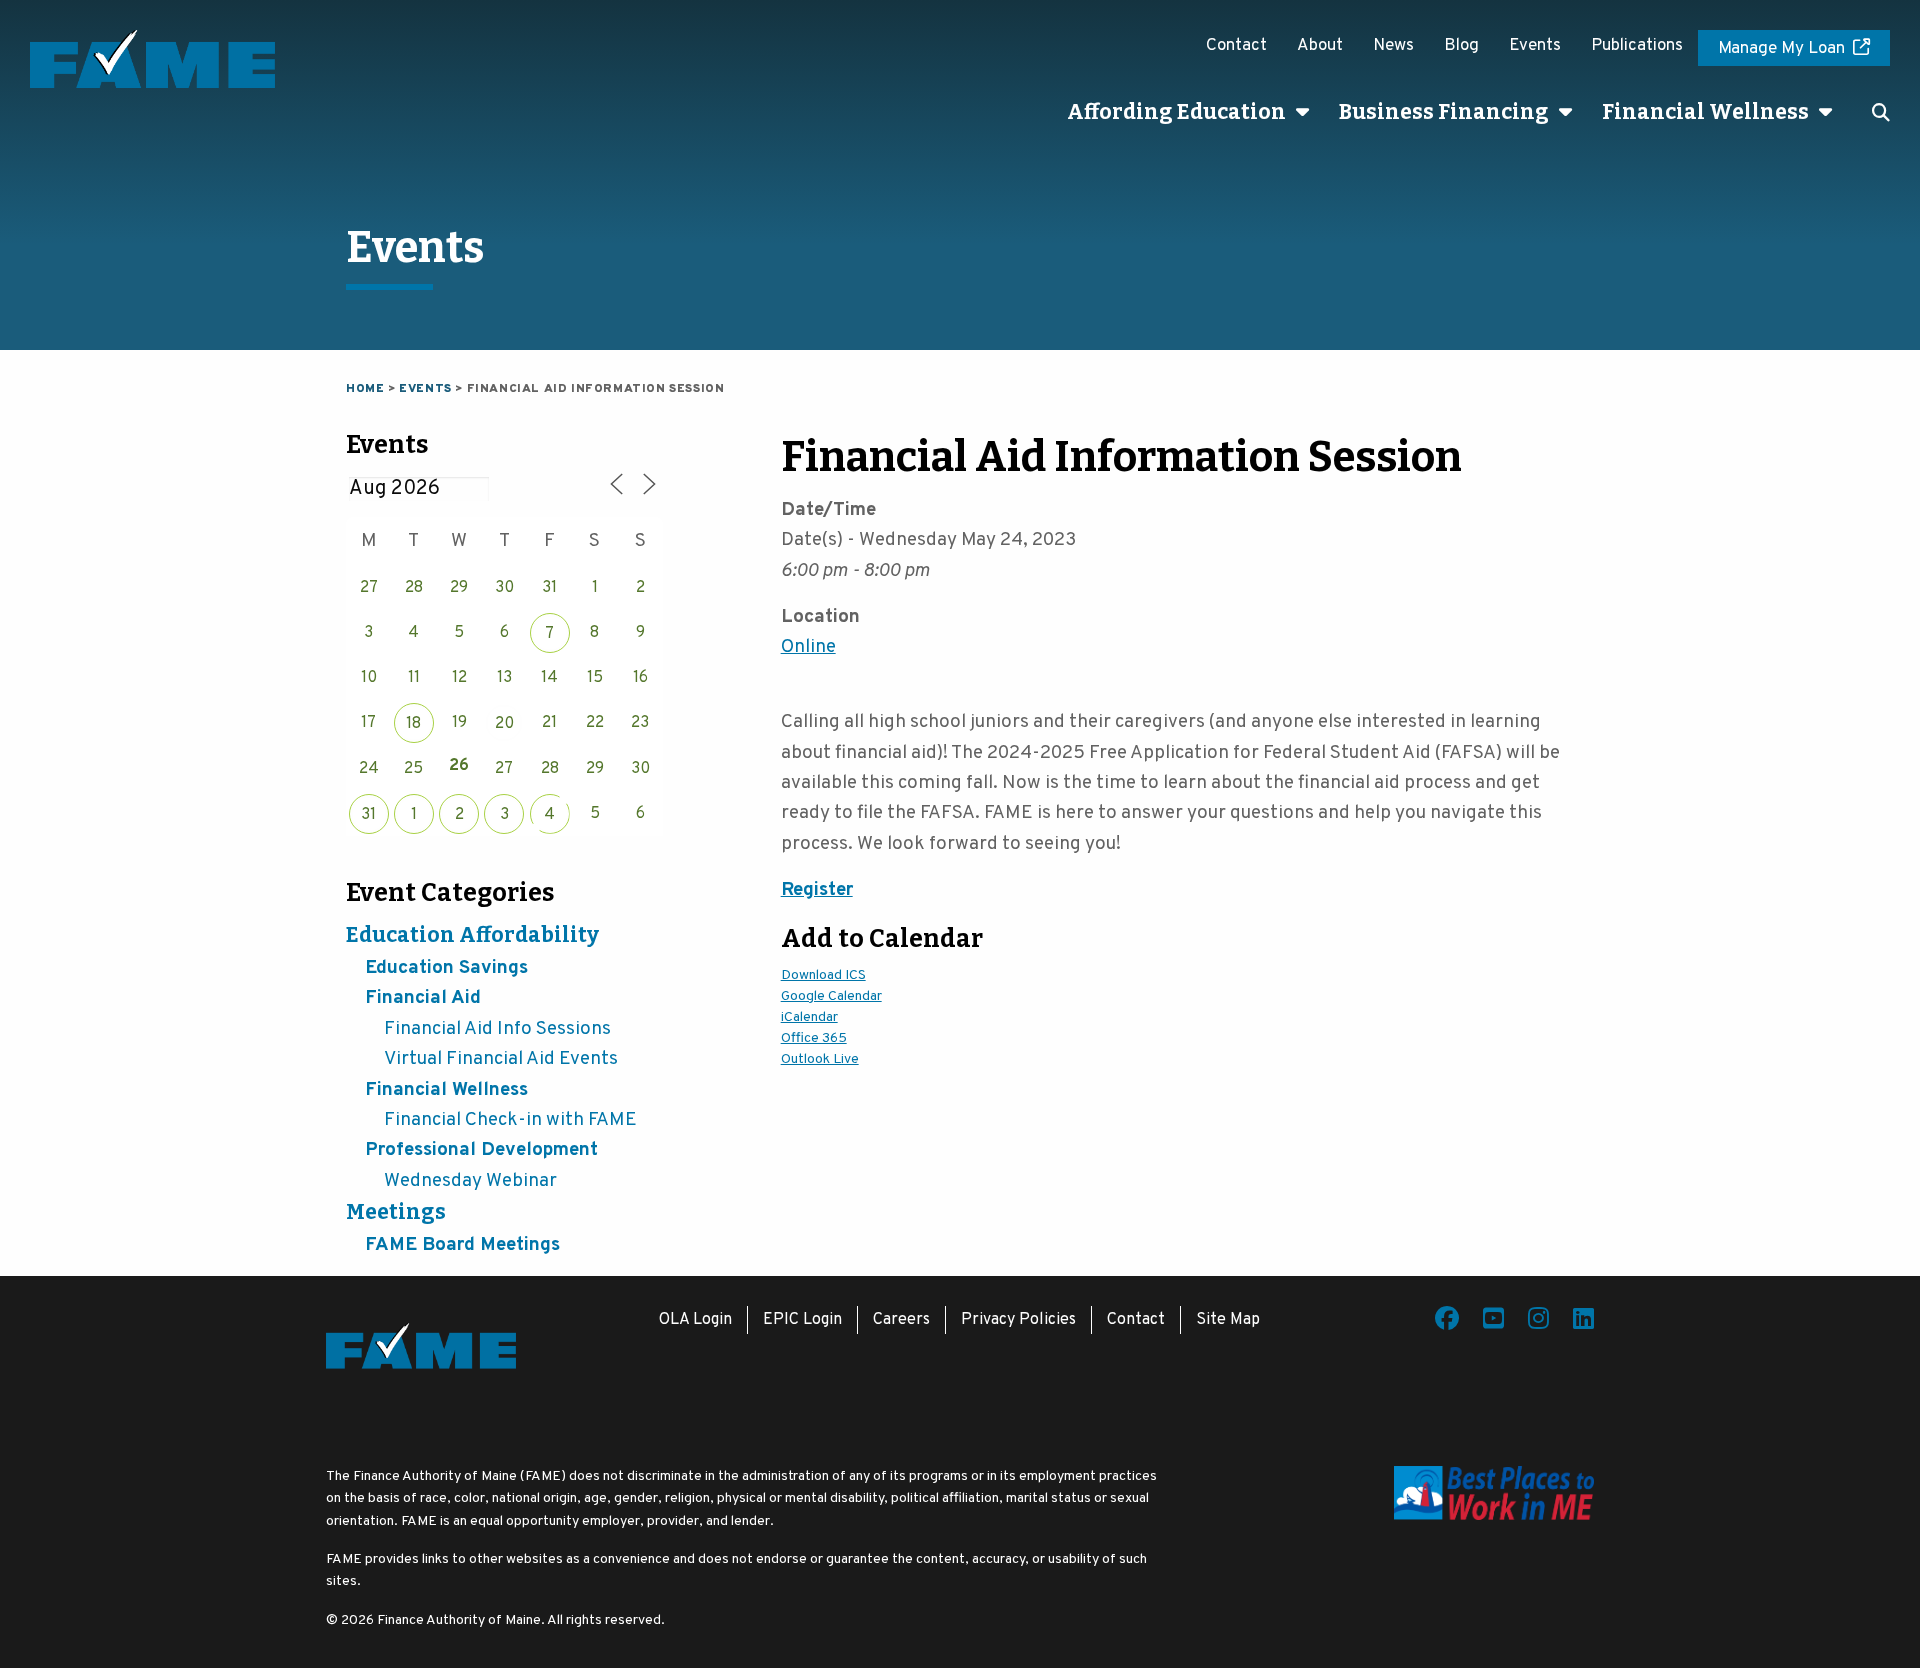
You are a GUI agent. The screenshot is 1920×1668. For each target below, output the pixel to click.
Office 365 (814, 1038)
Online (808, 647)
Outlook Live (820, 1059)
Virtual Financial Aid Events (501, 1059)
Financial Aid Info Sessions (497, 1029)
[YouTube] (1493, 1322)
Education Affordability (472, 935)
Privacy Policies (1018, 1320)
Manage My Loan (1781, 49)
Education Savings (446, 968)
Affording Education (1176, 112)
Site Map (1228, 1320)
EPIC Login (802, 1320)
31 (368, 815)
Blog (1461, 46)
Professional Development (481, 1150)
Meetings (396, 1212)
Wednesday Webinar (470, 1181)
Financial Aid (423, 998)
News (1393, 46)
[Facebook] (1447, 1322)
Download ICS (823, 975)
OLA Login (695, 1320)
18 (413, 724)
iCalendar (809, 1017)
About (1320, 46)
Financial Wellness (1705, 112)
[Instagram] (1538, 1322)
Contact (1236, 46)
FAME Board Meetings (462, 1245)
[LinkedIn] (1583, 1322)
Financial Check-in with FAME (510, 1120)
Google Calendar (831, 996)
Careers (901, 1320)
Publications (1637, 46)
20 (504, 724)
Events (1535, 46)
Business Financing (1444, 112)
